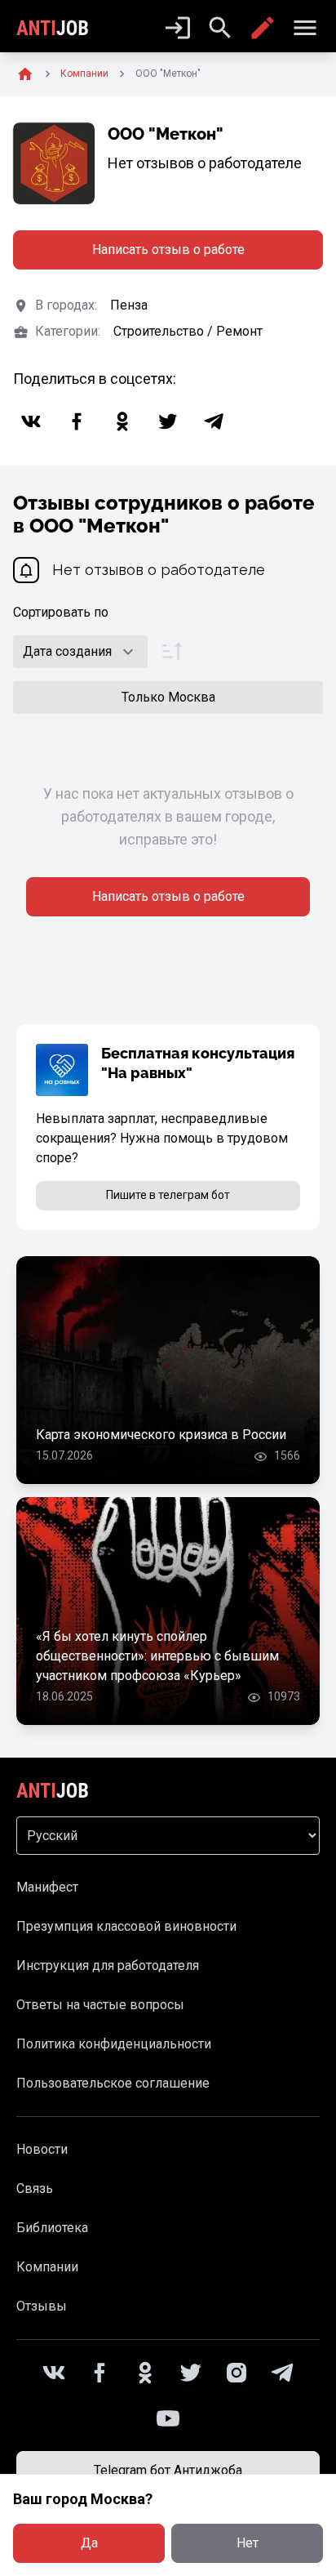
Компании (47, 2267)
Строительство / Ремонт (188, 331)
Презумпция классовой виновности (126, 1926)
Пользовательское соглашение (113, 2083)
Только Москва (168, 697)
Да (89, 2543)
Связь (35, 2188)
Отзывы (42, 2306)
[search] (220, 28)
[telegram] (214, 421)
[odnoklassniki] (122, 421)
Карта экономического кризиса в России (161, 1435)
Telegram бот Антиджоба (168, 2470)
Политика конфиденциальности (114, 2044)
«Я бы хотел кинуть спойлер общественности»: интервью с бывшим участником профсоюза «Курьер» (157, 1656)
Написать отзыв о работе (168, 250)
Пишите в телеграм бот (168, 1195)
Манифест (47, 1887)
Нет (248, 2543)
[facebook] (77, 421)
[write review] (263, 28)
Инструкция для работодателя (108, 1965)
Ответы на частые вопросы (100, 2005)
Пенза (129, 305)
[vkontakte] (31, 421)
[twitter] (168, 421)
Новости (42, 2149)
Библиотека (52, 2228)
